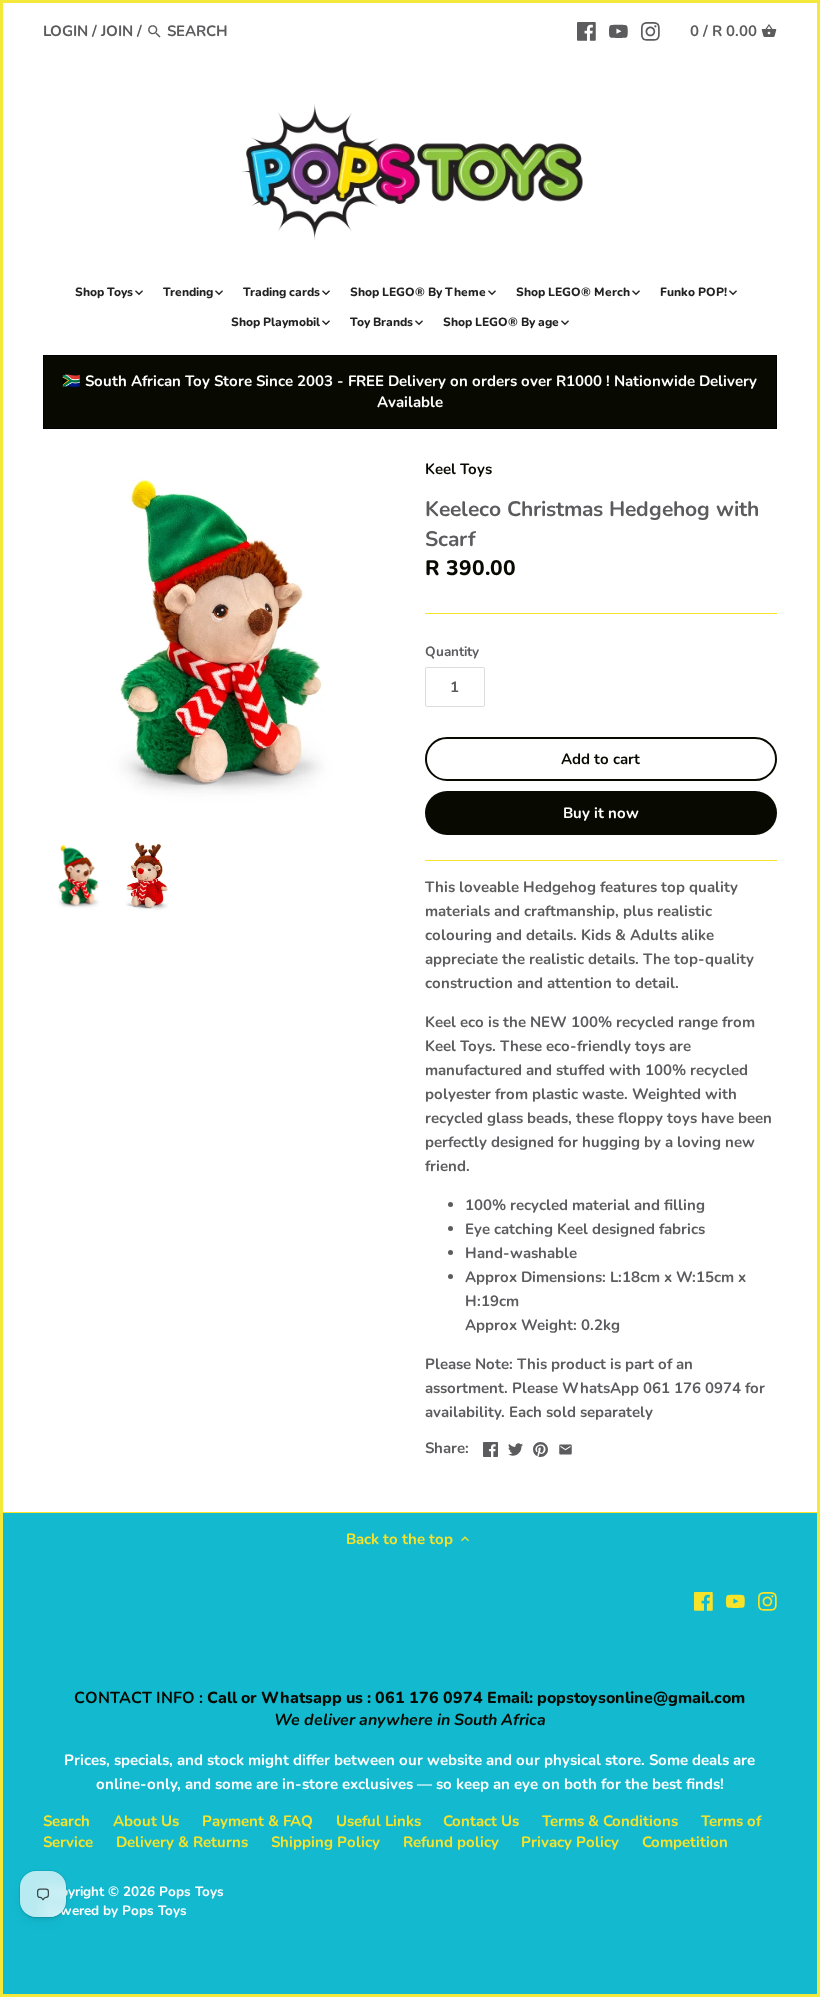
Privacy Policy (570, 1842)
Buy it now (601, 813)
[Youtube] (618, 30)
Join (117, 31)
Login (65, 31)
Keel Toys (458, 469)
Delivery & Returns (182, 1842)
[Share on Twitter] (515, 1446)
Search (66, 1821)
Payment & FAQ (257, 1821)
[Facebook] (586, 30)
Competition (685, 1842)
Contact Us (481, 1821)
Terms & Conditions (610, 1821)
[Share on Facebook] (490, 1446)
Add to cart (600, 759)
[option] (78, 876)
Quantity (452, 652)
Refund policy (451, 1842)
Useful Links (378, 1821)
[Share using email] (565, 1446)
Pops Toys (191, 1891)
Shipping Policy (325, 1842)
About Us (146, 1821)
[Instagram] (650, 30)
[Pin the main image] (540, 1446)
